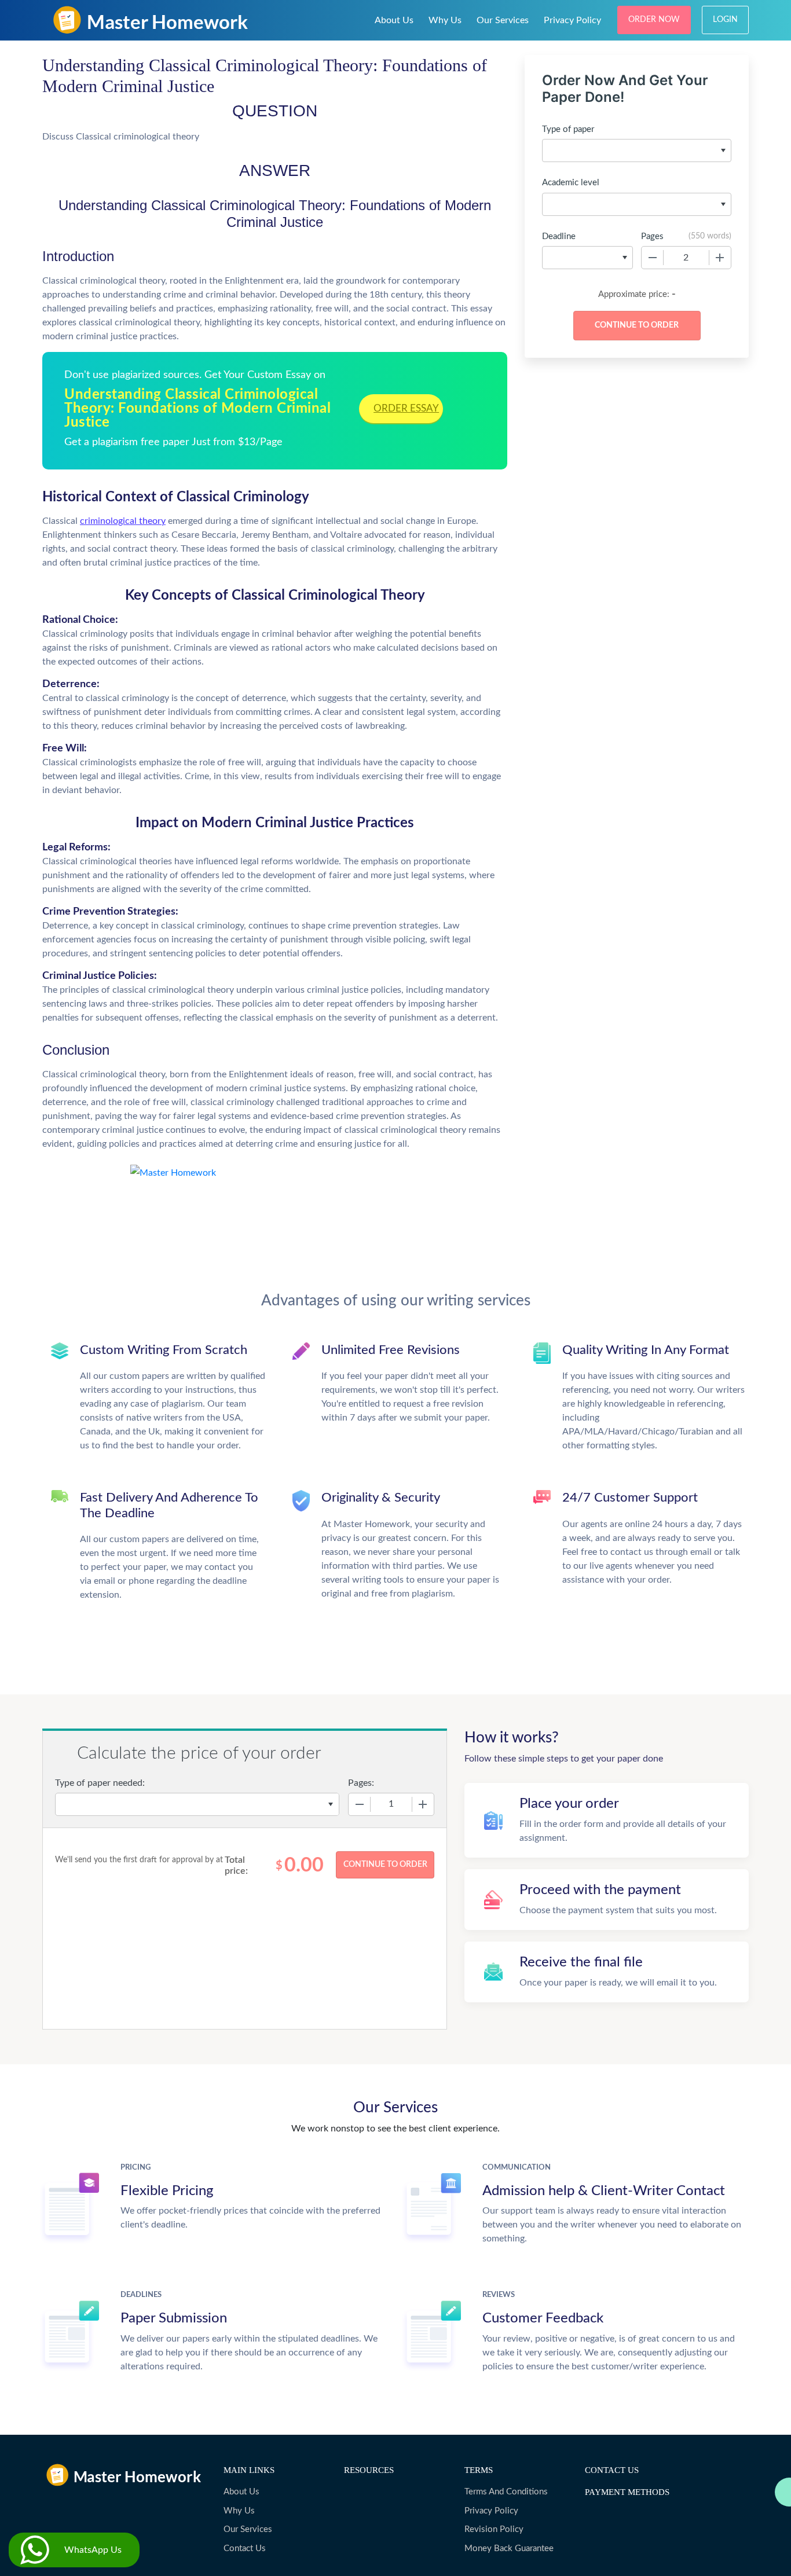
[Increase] (720, 258)
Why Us (445, 20)
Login (725, 20)
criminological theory (123, 521)
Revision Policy (494, 2529)
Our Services (503, 20)
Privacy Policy (572, 20)
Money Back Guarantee (509, 2549)
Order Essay (406, 408)
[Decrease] (653, 258)
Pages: (361, 1783)
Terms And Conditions (506, 2492)
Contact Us (245, 2549)
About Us (394, 20)
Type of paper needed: (100, 1783)
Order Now (654, 20)
